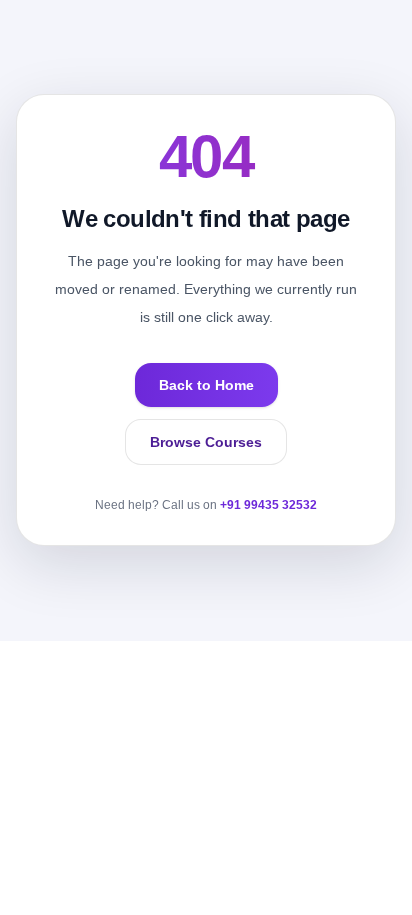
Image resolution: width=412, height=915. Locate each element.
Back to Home (206, 385)
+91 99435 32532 (268, 505)
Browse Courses (206, 442)
